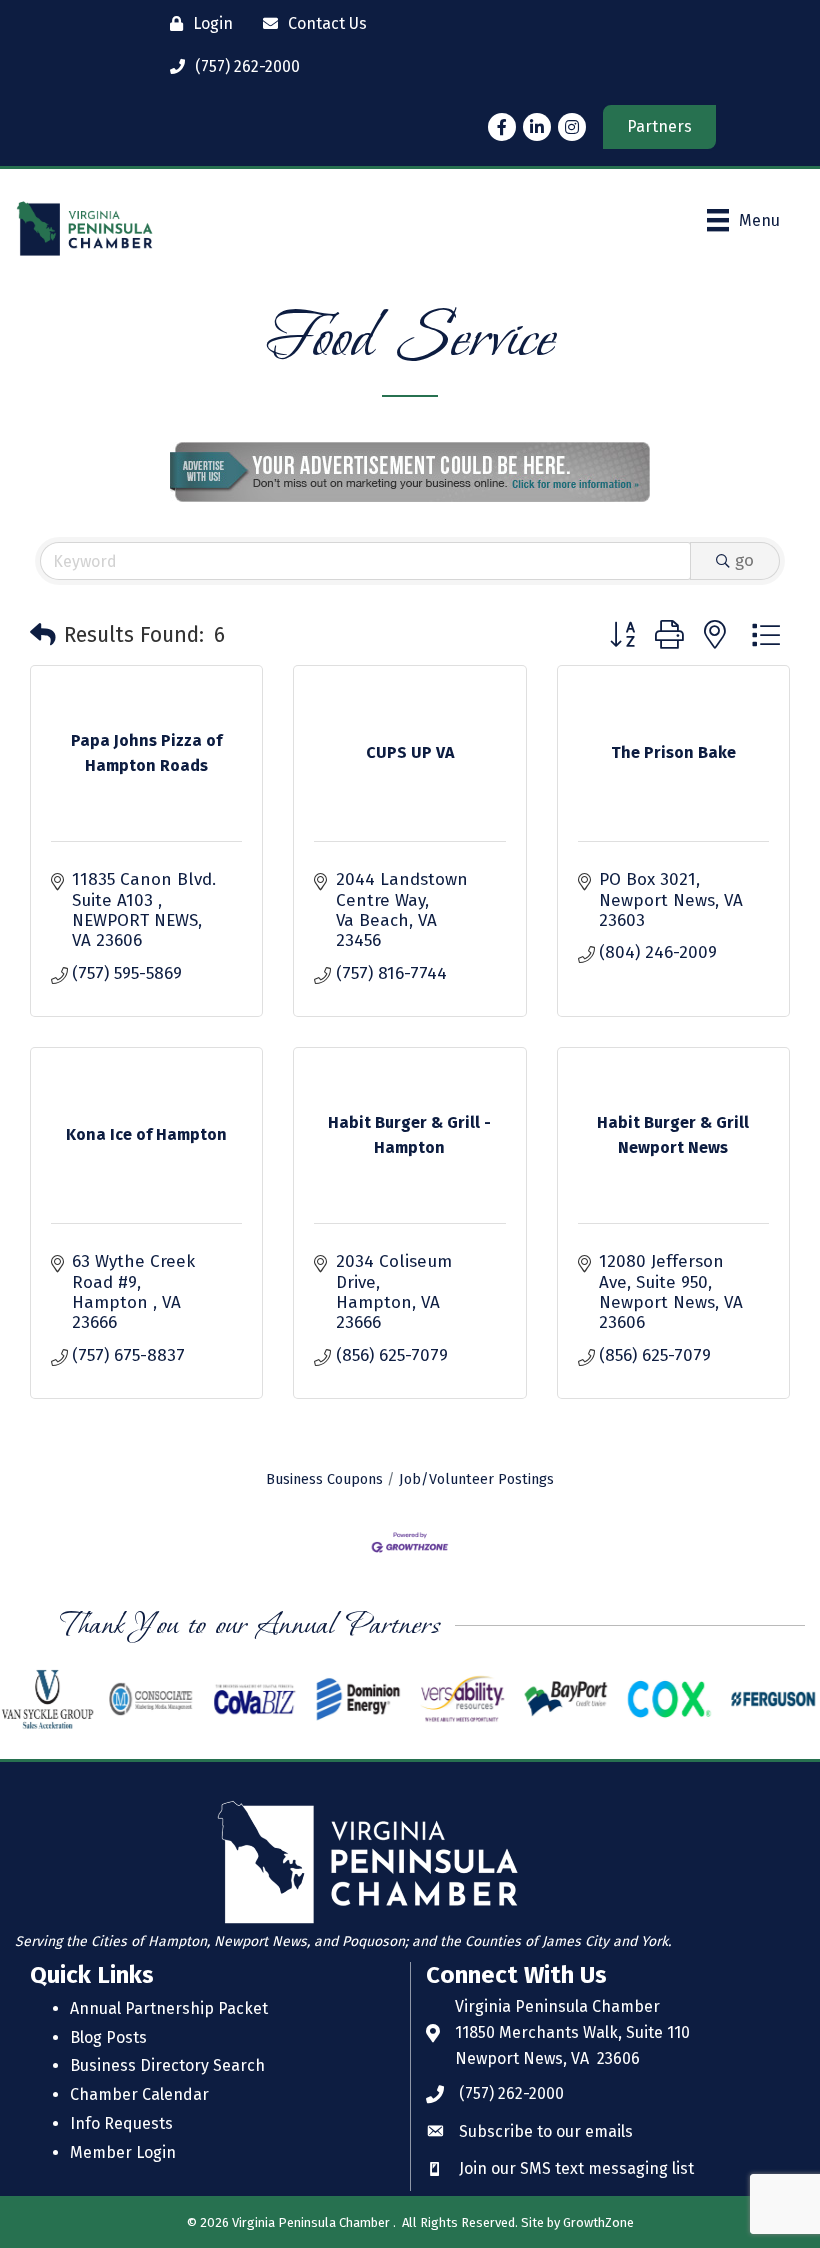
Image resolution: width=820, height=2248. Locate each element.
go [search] (744, 560)
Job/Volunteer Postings (476, 1479)
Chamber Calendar (139, 2094)
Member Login (123, 2152)
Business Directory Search (167, 2065)
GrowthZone (598, 2222)
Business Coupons (324, 1479)
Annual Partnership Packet (169, 2008)
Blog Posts (108, 2037)
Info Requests (121, 2123)
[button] (43, 636)
